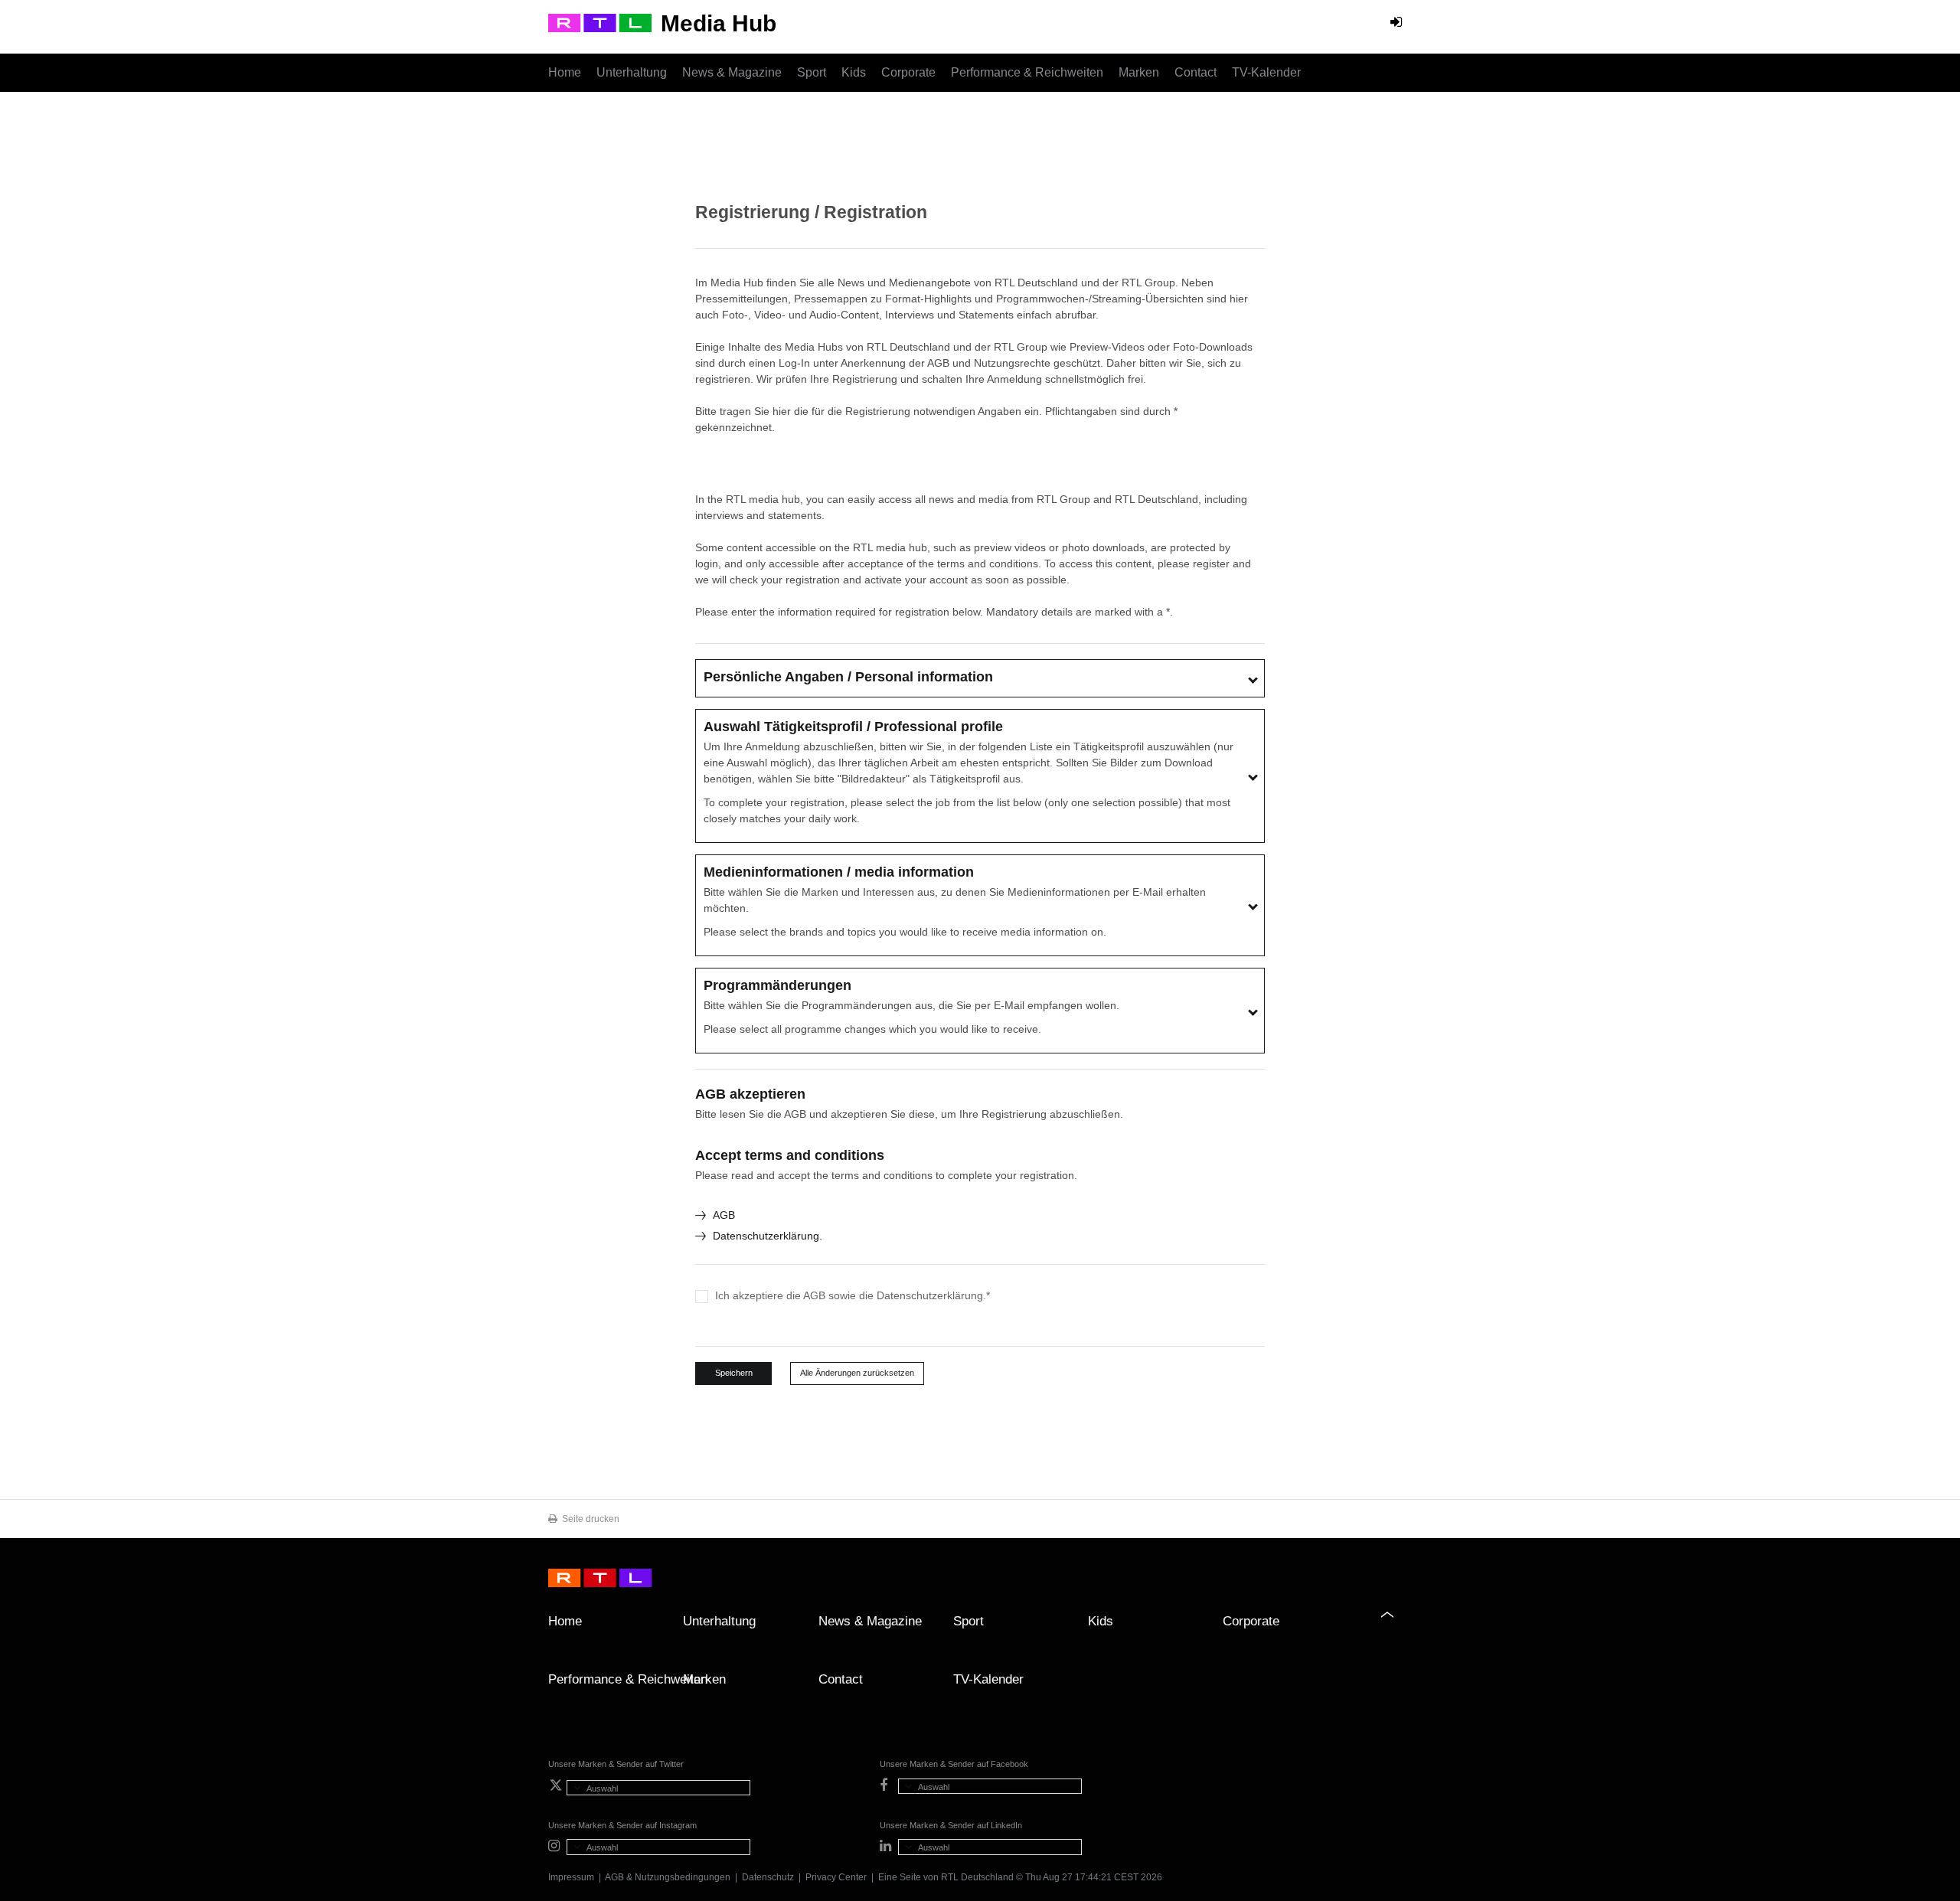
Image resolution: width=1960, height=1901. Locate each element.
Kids (854, 72)
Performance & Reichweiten (1027, 72)
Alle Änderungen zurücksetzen (857, 1373)
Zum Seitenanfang (1396, 1627)
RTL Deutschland (977, 1877)
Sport (812, 72)
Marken (1139, 72)
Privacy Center (836, 1877)
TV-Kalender (1266, 72)
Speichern (734, 1373)
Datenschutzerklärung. (768, 1236)
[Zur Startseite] (600, 23)
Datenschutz (768, 1877)
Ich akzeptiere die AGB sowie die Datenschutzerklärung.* (853, 1295)
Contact (1196, 72)
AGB (724, 1215)
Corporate (908, 72)
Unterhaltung (632, 72)
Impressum (571, 1877)
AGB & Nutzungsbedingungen (668, 1877)
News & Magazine (732, 72)
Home (565, 72)
